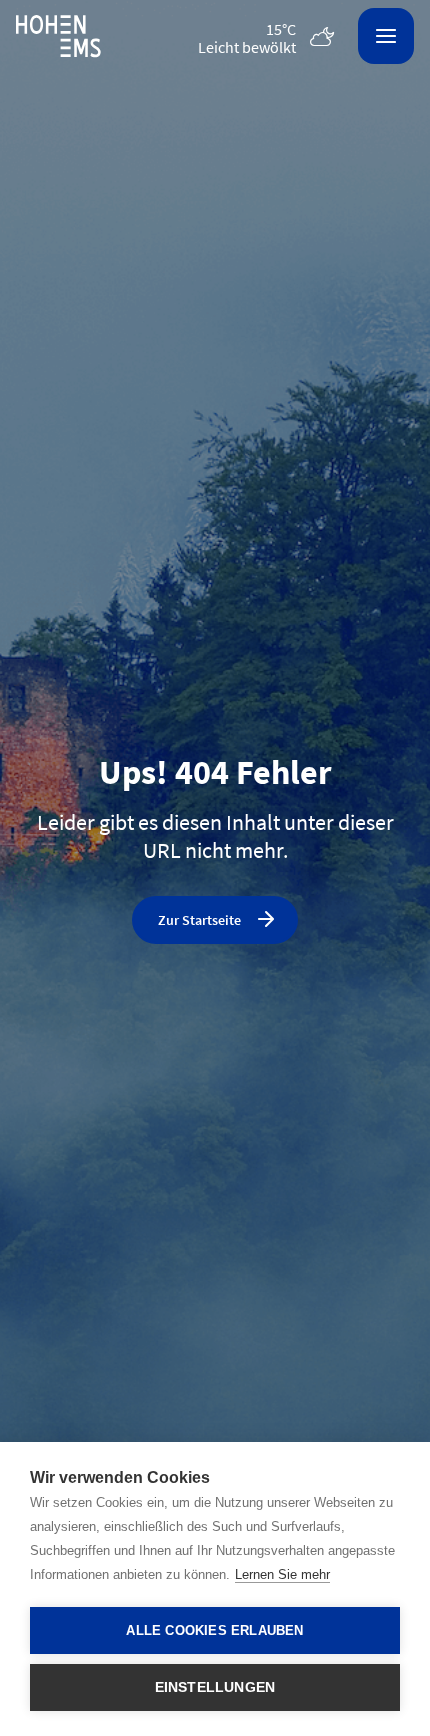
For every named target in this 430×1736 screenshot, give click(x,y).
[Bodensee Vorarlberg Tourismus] (58, 36)
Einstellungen (215, 1687)
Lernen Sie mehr (282, 1574)
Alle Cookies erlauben (214, 1630)
